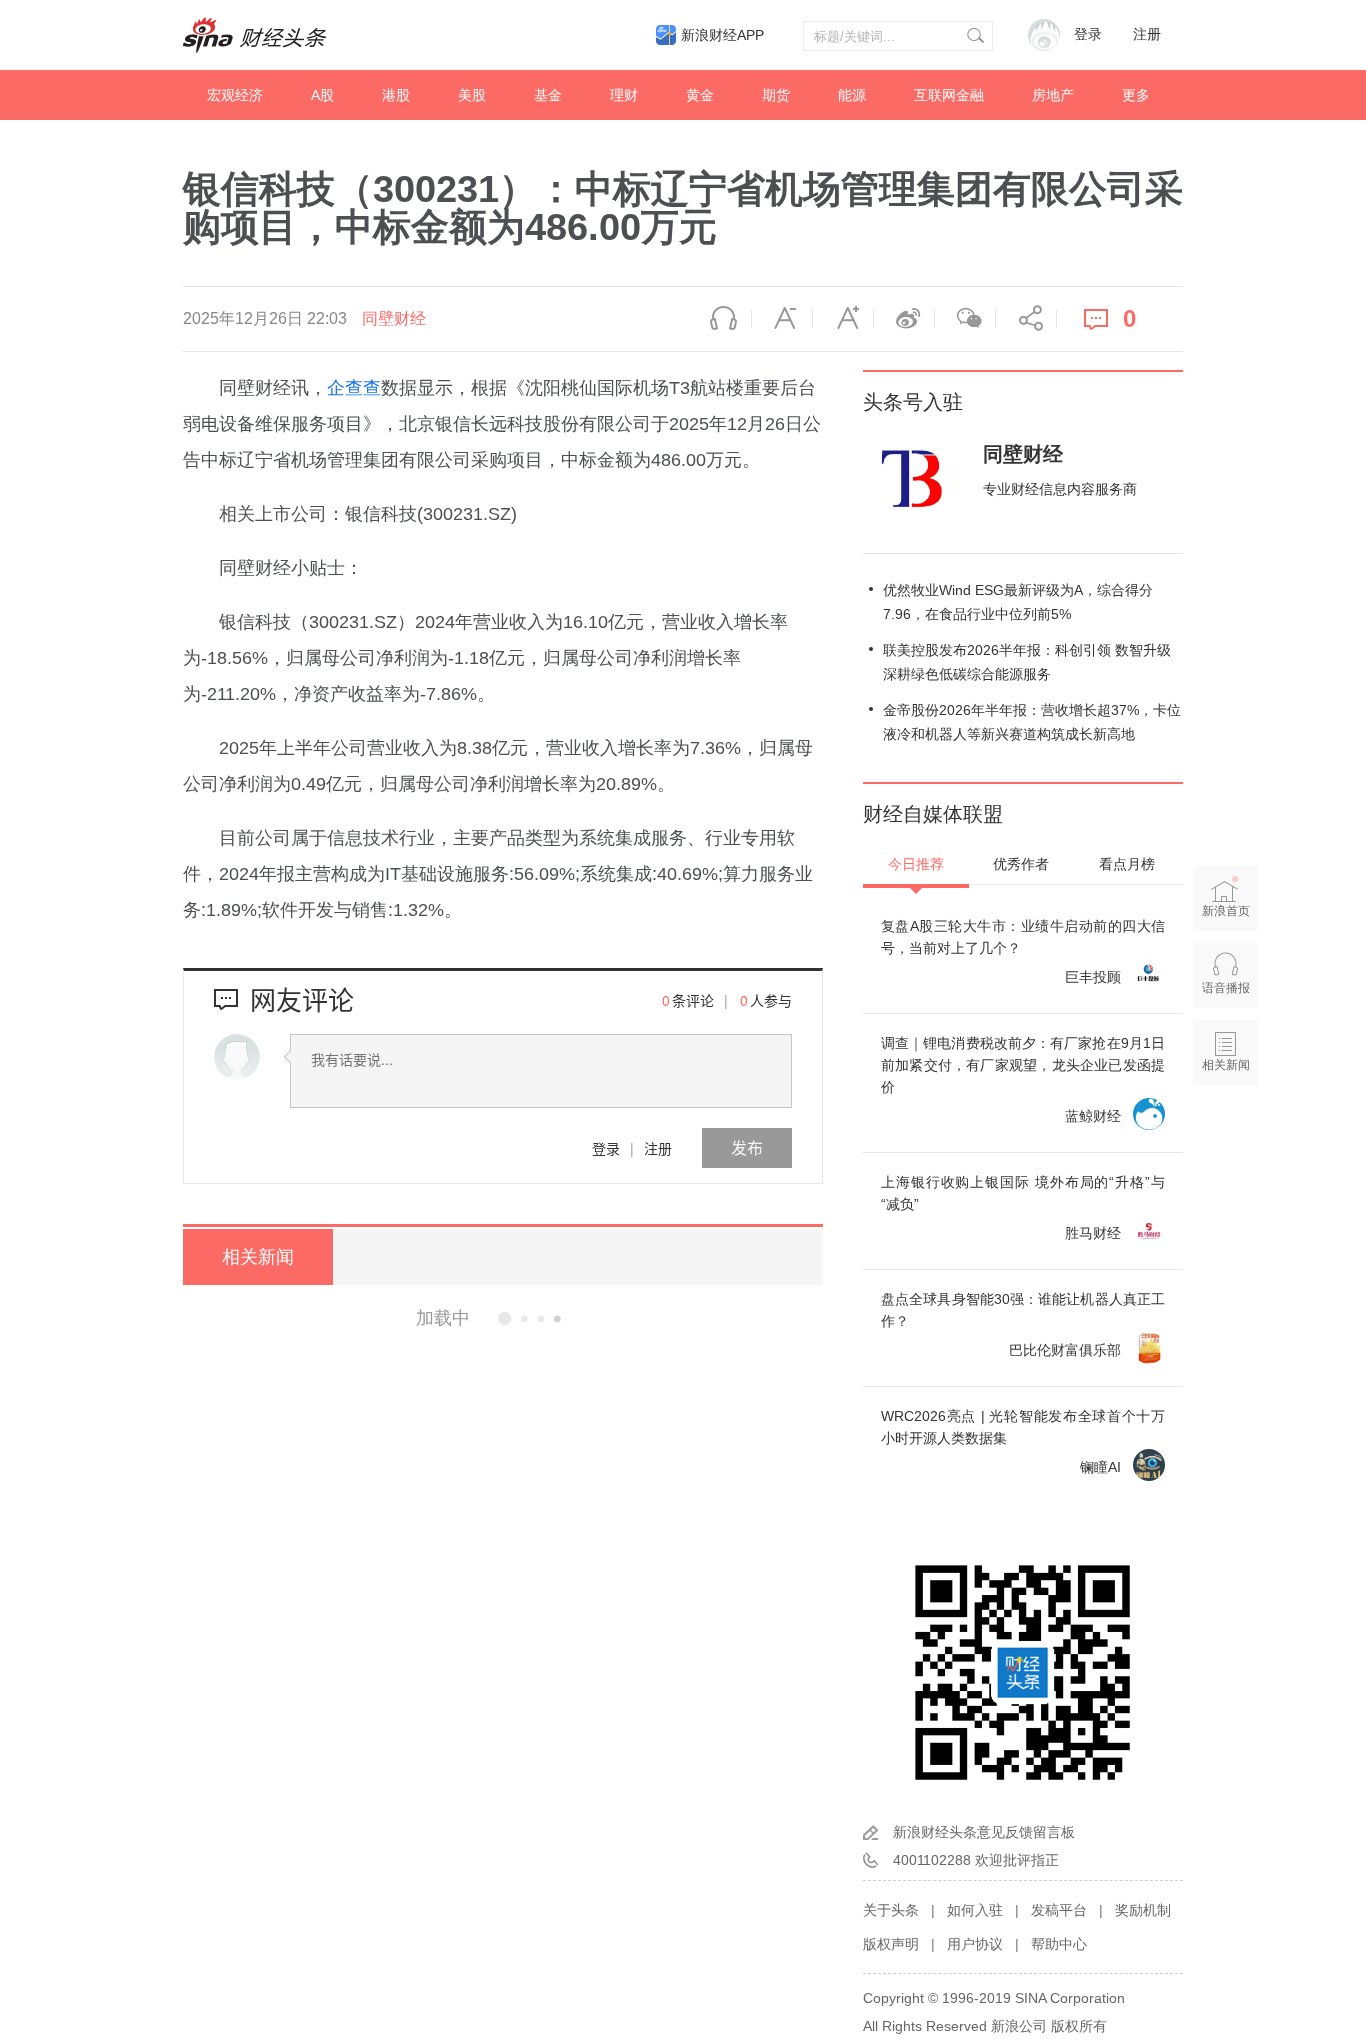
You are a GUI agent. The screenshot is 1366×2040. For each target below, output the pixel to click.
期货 (776, 95)
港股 (396, 95)
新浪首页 (1226, 911)
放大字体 (843, 319)
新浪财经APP (722, 35)
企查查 (354, 388)
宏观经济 (235, 95)
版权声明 (891, 1944)
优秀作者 (1021, 864)
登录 (606, 1148)
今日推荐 (916, 864)
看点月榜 (1127, 864)
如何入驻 (975, 1910)
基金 (548, 95)
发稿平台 (1059, 1910)
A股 (322, 95)
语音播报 (721, 319)
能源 (852, 95)
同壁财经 (394, 318)
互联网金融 (949, 95)
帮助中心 (1059, 1944)
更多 (1136, 95)
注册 (1147, 34)
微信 (965, 319)
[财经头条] (255, 35)
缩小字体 (782, 319)
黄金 (700, 95)
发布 (747, 1147)
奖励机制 (1143, 1910)
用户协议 (975, 1944)
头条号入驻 (913, 402)
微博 (904, 319)
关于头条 (891, 1910)
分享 (1026, 319)
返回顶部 (1226, 1142)
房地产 (1053, 95)
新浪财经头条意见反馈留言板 (984, 1832)
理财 (624, 95)
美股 (472, 95)
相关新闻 (258, 1257)
